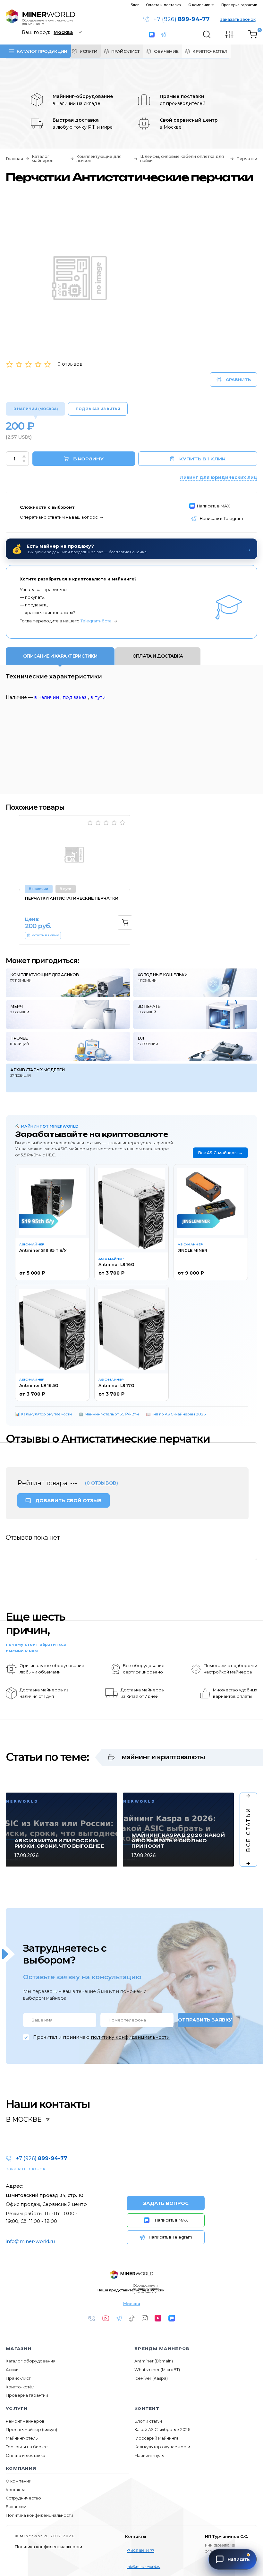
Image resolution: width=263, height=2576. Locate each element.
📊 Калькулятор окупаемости (43, 1414)
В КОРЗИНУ (88, 459)
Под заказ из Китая (98, 409)
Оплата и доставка (163, 5)
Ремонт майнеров (25, 2421)
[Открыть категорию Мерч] (68, 1015)
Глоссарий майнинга (157, 2438)
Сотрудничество (23, 2498)
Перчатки (247, 159)
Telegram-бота (96, 621)
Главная (14, 159)
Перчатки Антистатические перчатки (72, 898)
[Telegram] (119, 2318)
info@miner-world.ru (30, 2241)
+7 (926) (182, 20)
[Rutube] (158, 2318)
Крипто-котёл (20, 2387)
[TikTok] (132, 2318)
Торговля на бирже (27, 2447)
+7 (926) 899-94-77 (140, 2550)
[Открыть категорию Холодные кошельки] (195, 983)
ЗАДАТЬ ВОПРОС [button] (166, 2203)
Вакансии (16, 2507)
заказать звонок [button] (238, 19)
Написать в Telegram (166, 35)
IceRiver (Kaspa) (151, 2378)
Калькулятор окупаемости (162, 2447)
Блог (135, 5)
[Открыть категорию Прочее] (68, 1046)
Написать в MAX (153, 35)
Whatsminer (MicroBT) (157, 2370)
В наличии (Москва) (36, 409)
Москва (132, 2304)
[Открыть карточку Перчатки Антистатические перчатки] (75, 853)
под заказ (75, 697)
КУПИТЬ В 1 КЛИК (202, 459)
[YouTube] (106, 2318)
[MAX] (172, 2318)
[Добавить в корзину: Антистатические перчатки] (125, 923)
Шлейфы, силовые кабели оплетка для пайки (182, 159)
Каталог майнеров (43, 159)
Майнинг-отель (22, 2438)
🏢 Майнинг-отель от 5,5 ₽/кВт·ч (109, 1414)
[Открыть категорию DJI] (195, 1046)
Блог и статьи (148, 2421)
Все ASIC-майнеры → (220, 1153)
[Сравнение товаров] (229, 34)
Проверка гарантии (239, 5)
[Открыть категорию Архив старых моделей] (131, 1078)
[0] (253, 35)
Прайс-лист (18, 2378)
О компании (199, 5)
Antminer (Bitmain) (154, 2361)
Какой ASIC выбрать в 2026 (162, 2430)
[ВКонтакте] (92, 2318)
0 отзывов (70, 364)
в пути (98, 697)
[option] (74, 880)
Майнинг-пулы (149, 2455)
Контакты (15, 2490)
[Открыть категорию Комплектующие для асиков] (68, 983)
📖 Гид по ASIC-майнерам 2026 (176, 1414)
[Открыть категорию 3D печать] (195, 1015)
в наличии (47, 697)
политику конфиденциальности (130, 2037)
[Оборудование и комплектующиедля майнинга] (132, 2275)
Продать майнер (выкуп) (31, 2430)
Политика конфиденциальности (39, 2515)
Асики (12, 2370)
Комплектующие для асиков (99, 159)
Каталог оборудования (31, 2361)
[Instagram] (145, 2318)
